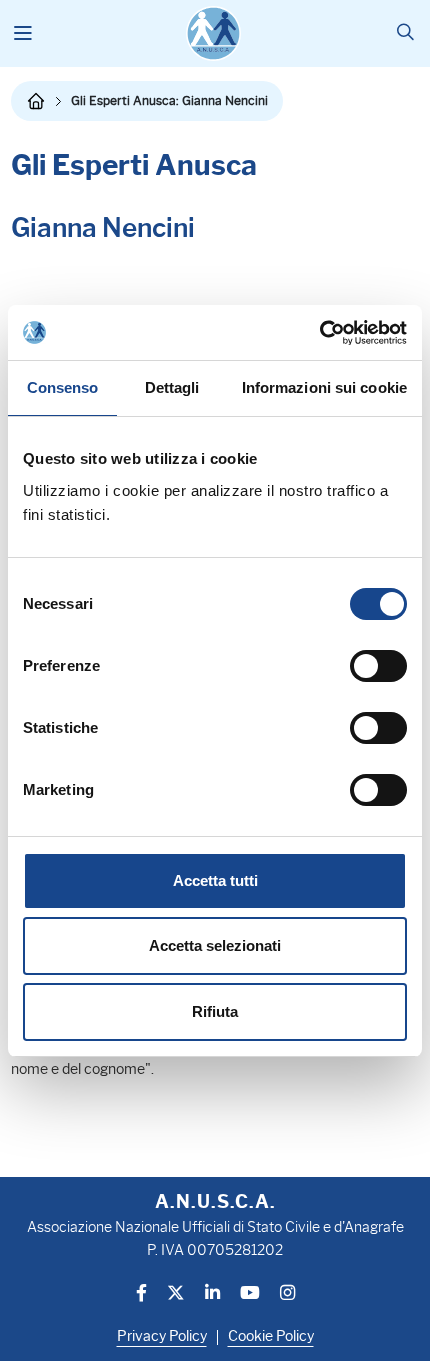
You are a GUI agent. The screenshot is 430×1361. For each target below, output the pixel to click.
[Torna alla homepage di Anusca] (213, 33)
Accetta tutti (215, 880)
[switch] (378, 666)
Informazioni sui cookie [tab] (324, 387)
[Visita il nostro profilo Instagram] (287, 1294)
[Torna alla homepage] (36, 101)
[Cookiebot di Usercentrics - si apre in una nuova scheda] (319, 333)
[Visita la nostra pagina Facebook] (141, 1294)
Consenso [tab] (63, 387)
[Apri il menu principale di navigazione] (23, 34)
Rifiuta (215, 1011)
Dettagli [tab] (172, 387)
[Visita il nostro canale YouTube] (250, 1294)
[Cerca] (405, 33)
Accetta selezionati (215, 945)
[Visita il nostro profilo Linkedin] (212, 1294)
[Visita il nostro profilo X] (176, 1294)
